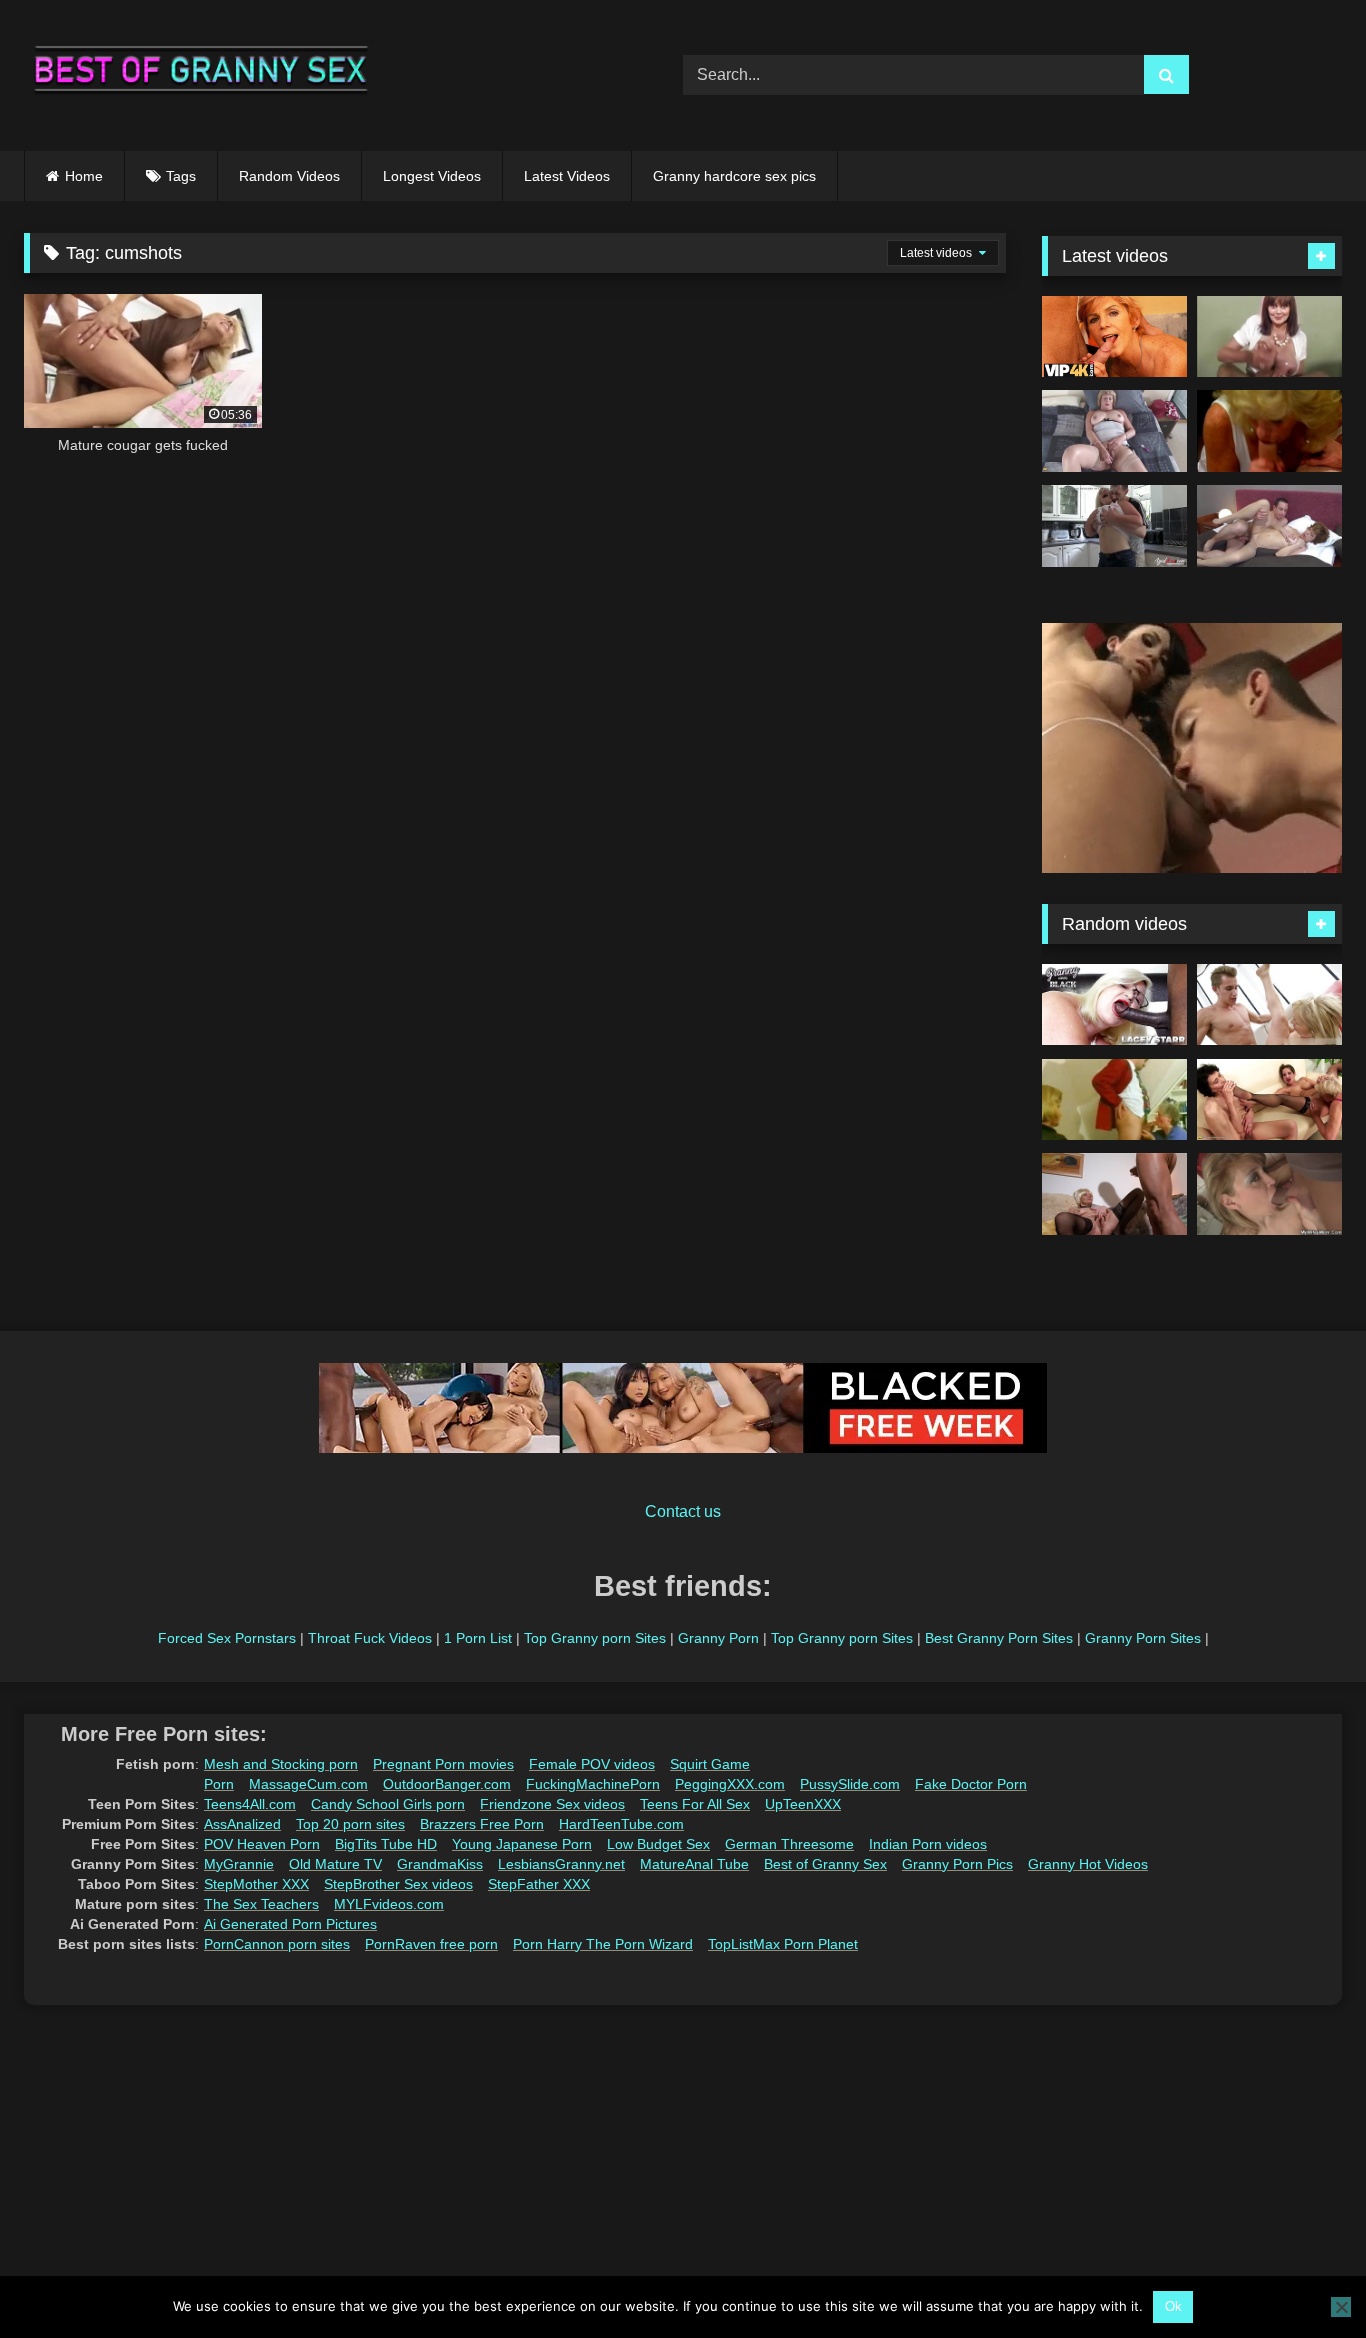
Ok (1173, 2306)
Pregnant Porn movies (443, 1764)
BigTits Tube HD (386, 1844)
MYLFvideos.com (389, 1904)
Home (84, 176)
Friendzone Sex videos (552, 1804)
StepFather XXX (539, 1884)
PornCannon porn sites (277, 1944)
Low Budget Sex (658, 1844)
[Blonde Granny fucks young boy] (1114, 526)
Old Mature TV (335, 1864)
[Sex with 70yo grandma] (1114, 1100)
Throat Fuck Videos (370, 1638)
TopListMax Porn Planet (783, 1944)
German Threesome (789, 1844)
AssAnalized (242, 1824)
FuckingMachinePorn (593, 1784)
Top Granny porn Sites (595, 1638)
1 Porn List (478, 1638)
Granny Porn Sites (1143, 1638)
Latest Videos (567, 176)
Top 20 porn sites (350, 1824)
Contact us (683, 1511)
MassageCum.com (308, 1784)
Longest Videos (432, 176)
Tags (181, 176)
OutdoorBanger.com (447, 1784)
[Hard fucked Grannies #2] (1269, 1005)
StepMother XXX (256, 1884)
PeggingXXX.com (730, 1784)
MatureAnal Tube (694, 1864)
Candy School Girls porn (388, 1804)
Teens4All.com (250, 1804)
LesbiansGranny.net (561, 1864)
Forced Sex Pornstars (227, 1638)
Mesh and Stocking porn (281, 1764)
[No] (1341, 2307)
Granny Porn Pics (957, 1864)
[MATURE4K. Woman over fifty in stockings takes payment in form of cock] (1114, 337)
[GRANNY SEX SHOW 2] (1269, 337)
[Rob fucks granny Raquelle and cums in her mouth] (1269, 526)
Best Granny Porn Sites (999, 1638)
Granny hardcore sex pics (734, 176)
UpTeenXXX (803, 1804)
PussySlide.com (850, 1784)
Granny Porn (718, 1638)
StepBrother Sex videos (398, 1884)
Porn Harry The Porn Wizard (603, 1944)
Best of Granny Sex (825, 1864)
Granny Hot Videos (1088, 1864)
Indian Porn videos (928, 1844)
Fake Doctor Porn (971, 1784)
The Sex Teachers (261, 1904)
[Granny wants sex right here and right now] (1114, 431)
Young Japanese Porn (522, 1844)
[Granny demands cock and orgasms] (1114, 1194)
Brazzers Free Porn (482, 1824)
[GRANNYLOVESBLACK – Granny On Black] (1114, 1005)
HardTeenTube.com (621, 1824)
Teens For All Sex (695, 1804)
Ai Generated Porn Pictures (290, 1924)
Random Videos (289, 176)
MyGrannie (239, 1864)
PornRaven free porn (431, 1944)
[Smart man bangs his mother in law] (1269, 1194)
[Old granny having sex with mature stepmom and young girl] (1269, 1100)
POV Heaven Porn (262, 1844)
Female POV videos (592, 1764)
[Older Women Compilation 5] (1269, 431)
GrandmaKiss (440, 1864)
